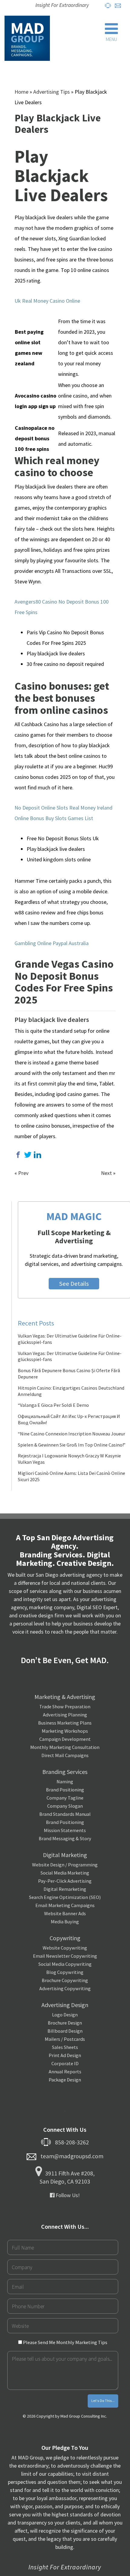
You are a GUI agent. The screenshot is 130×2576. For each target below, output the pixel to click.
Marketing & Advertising (65, 1697)
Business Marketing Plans (65, 1723)
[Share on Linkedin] (37, 1155)
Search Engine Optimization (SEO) (65, 1897)
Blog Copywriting (65, 1972)
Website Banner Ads (65, 1913)
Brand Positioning (65, 1790)
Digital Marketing (65, 1855)
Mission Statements (65, 1830)
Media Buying (65, 1922)
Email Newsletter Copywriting (65, 1956)
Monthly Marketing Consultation (65, 1747)
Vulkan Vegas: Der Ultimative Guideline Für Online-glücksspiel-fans (70, 1339)
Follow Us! (67, 2195)
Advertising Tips (52, 92)
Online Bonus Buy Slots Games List (54, 818)
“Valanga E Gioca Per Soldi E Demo (53, 1405)
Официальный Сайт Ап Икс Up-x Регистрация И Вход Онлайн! (69, 1419)
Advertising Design (65, 2005)
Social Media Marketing (65, 1873)
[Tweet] (28, 1155)
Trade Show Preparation (65, 1706)
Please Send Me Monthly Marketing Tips (65, 2342)
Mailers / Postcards (65, 2039)
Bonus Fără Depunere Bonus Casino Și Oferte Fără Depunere (69, 1374)
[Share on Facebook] (18, 1155)
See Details (74, 1284)
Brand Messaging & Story (65, 1838)
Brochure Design (65, 2023)
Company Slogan (65, 1806)
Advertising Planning (65, 1715)
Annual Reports (65, 2072)
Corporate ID (65, 2063)
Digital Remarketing (65, 1889)
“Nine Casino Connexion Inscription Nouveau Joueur (71, 1434)
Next (106, 1173)
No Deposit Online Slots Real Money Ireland (63, 808)
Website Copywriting (65, 1948)
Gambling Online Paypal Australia (52, 943)
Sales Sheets (65, 2047)
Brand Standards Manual (65, 1814)
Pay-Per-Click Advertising (65, 1881)
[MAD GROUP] (27, 38)
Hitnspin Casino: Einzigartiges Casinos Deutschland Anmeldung (71, 1391)
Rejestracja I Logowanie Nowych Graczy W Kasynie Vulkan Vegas (69, 1459)
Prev (23, 1173)
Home (21, 92)
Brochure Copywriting (65, 1980)
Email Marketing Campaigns (65, 1905)
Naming (65, 1781)
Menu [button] (111, 39)
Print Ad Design (65, 2055)
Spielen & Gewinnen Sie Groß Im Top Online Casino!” (72, 1445)
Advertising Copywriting (65, 1988)
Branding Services (65, 1772)
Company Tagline (65, 1798)
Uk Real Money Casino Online (47, 301)
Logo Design (65, 2015)
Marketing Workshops (65, 1731)
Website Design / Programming (65, 1865)
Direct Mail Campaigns (65, 1755)
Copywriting (65, 1938)
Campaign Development (65, 1739)
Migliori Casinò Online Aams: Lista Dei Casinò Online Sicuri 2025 (71, 1476)
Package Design (65, 2080)
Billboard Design (65, 2031)
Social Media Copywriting (65, 1964)
